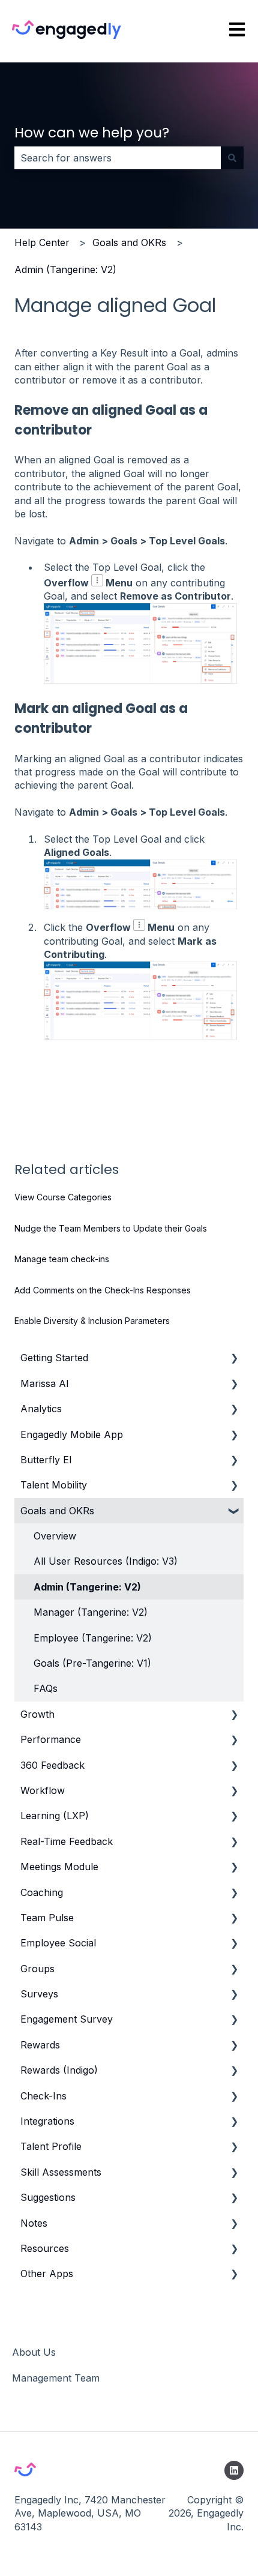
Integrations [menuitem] (47, 2121)
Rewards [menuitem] (40, 2045)
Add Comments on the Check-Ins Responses (103, 1290)
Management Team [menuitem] (56, 2378)
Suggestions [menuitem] (48, 2197)
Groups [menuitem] (37, 1969)
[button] (234, 1359)
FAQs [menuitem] (46, 1688)
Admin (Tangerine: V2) (65, 269)
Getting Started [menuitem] (54, 1358)
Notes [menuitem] (34, 2223)
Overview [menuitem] (55, 1536)
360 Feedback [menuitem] (52, 1765)
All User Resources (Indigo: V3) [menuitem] (106, 1561)
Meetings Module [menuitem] (59, 1867)
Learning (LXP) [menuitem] (55, 1816)
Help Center (42, 242)
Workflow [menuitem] (43, 1790)
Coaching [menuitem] (42, 1892)
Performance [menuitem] (51, 1739)
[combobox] (118, 158)
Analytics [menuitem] (41, 1409)
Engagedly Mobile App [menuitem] (72, 1434)
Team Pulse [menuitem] (47, 1918)
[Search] (232, 158)
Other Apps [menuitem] (47, 2274)
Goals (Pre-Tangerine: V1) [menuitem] (92, 1663)
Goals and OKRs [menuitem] (57, 1511)
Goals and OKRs (129, 242)
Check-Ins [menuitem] (43, 2096)
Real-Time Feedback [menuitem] (67, 1841)
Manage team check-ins (62, 1259)
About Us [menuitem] (34, 2352)
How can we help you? (92, 133)
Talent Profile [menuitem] (51, 2146)
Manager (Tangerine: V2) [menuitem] (91, 1612)
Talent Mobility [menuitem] (54, 1485)
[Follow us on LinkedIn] (234, 2470)
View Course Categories (63, 1197)
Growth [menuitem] (37, 1714)
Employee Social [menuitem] (58, 1943)
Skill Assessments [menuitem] (61, 2172)
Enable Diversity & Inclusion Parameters (92, 1321)
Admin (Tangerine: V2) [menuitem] (87, 1587)
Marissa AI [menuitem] (45, 1383)
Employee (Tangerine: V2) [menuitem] (93, 1638)
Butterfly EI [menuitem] (46, 1460)
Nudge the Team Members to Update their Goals (111, 1228)
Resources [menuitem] (45, 2248)
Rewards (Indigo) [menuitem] (59, 2070)
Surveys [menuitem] (39, 1994)
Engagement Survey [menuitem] (67, 2019)
